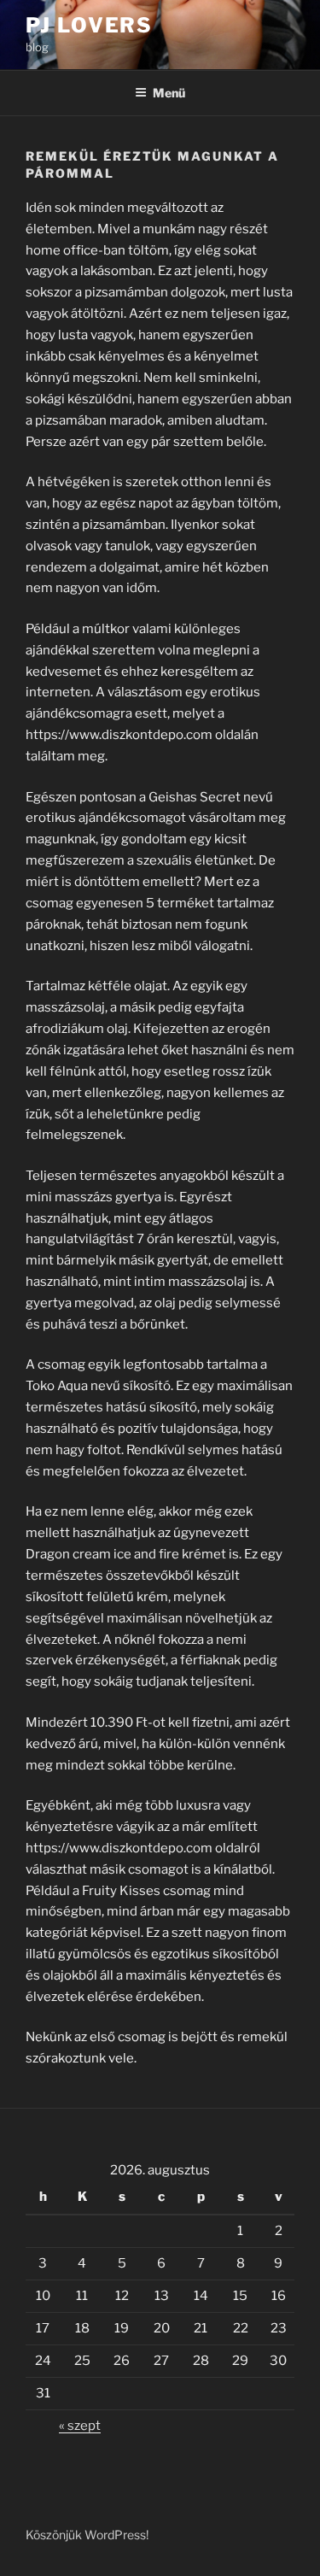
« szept (80, 2426)
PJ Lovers (89, 25)
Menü (169, 93)
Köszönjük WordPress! (87, 2535)
